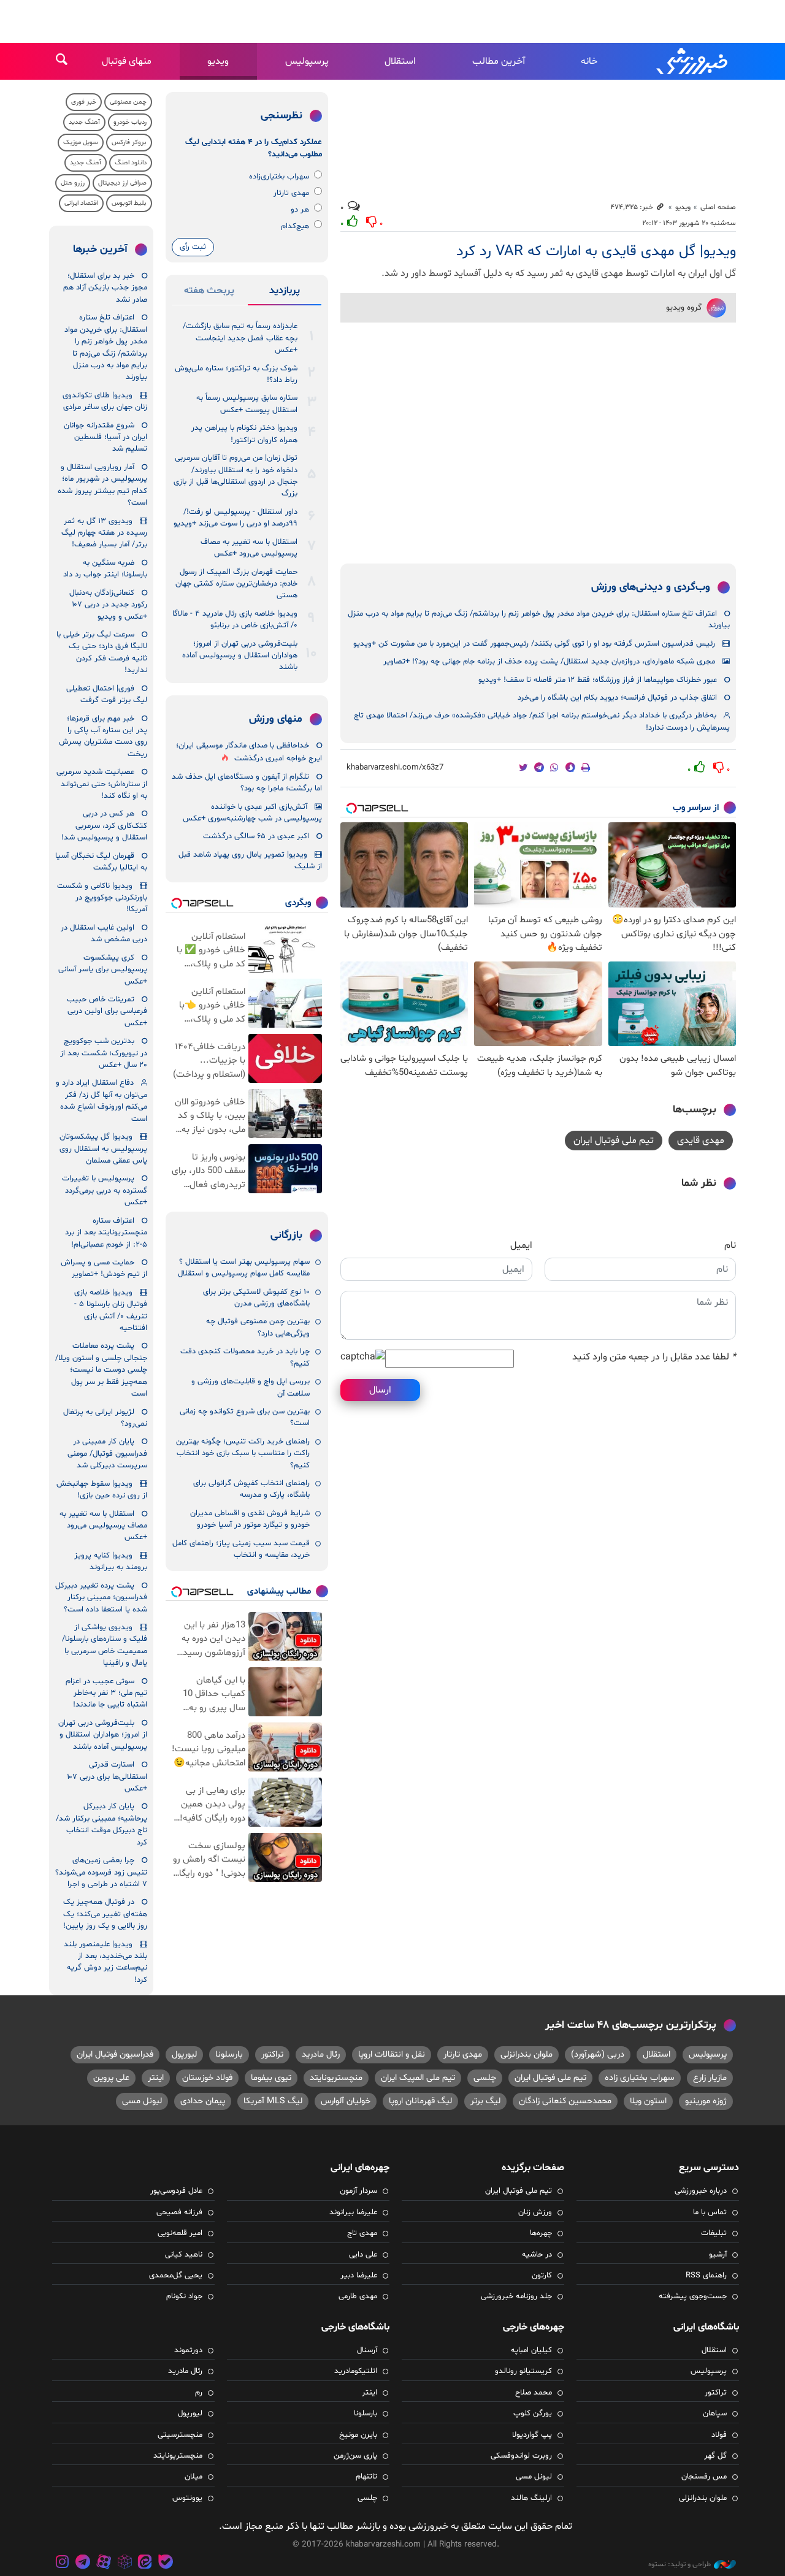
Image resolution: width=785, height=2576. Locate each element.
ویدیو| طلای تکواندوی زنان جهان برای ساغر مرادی (105, 401)
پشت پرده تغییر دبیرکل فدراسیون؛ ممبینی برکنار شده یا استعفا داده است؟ (101, 1598)
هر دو (300, 210)
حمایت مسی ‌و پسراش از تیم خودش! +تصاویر (104, 1268)
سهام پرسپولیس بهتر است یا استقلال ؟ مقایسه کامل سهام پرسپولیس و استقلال (244, 1268)
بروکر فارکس (129, 143)
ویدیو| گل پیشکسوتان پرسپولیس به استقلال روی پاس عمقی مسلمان (103, 1149)
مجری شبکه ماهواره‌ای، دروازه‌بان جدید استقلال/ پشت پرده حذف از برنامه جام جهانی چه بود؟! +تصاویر (549, 662)
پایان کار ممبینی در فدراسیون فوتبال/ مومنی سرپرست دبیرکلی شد (107, 1454)
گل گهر (715, 2456)
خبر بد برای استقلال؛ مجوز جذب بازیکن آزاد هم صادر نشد (105, 288)
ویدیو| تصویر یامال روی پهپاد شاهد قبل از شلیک (250, 861)
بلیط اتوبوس (129, 203)
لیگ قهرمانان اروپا (420, 2101)
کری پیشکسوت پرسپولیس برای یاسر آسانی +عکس (103, 970)
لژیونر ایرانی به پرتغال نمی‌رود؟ (105, 1418)
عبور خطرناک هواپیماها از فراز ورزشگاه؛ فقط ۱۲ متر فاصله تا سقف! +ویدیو (598, 680)
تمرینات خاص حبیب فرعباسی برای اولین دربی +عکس (107, 1011)
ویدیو (218, 61)
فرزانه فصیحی (179, 2212)
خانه (589, 61)
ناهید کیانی (184, 2255)
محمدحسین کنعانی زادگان (565, 2101)
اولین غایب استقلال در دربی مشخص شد (104, 934)
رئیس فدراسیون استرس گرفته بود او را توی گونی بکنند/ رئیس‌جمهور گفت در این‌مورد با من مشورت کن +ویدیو (534, 644)
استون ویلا (648, 2101)
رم (199, 2393)
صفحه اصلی (718, 207)
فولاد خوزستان (207, 2078)
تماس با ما (710, 2212)
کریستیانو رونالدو (523, 2371)
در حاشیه (537, 2255)
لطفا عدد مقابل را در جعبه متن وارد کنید (654, 1357)
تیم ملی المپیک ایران (418, 2078)
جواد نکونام (184, 2296)
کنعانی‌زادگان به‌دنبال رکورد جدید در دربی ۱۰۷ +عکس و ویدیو (108, 605)
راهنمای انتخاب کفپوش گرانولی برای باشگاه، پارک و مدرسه (251, 1489)
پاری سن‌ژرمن (355, 2456)
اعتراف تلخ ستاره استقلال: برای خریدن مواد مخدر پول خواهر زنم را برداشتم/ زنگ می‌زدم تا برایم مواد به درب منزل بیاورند (539, 620)
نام (730, 1245)
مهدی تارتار (291, 193)
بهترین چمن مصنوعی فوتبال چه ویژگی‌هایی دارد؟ (258, 1327)
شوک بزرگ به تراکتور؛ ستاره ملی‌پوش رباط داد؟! (236, 374)
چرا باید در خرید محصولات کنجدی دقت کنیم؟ (245, 1357)
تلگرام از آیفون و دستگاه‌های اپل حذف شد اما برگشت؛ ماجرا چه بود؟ (247, 783)
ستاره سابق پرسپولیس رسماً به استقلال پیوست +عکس (247, 404)
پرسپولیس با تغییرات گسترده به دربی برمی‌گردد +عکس (105, 1191)
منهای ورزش (276, 719)
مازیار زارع (710, 2078)
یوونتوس (187, 2498)
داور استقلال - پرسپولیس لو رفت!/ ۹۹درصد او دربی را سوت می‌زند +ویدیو (235, 518)
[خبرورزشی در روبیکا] (124, 2563)
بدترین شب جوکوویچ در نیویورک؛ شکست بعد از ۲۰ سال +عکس (104, 1053)
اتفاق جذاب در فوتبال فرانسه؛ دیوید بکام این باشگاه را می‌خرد (617, 698)
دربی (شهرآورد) (598, 2054)
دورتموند (188, 2350)
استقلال (400, 61)
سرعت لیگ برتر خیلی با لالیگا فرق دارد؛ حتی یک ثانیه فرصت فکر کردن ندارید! (102, 652)
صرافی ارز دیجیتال (122, 183)
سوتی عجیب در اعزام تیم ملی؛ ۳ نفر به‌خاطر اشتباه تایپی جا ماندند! (106, 1693)
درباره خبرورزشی (701, 2191)
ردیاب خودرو (130, 122)
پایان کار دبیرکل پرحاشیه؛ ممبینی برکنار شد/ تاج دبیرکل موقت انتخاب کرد (101, 1824)
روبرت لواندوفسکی (521, 2456)
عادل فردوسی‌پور (176, 2191)
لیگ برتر (485, 2101)
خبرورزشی (693, 61)
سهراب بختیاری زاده (640, 2078)
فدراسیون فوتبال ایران (115, 2054)
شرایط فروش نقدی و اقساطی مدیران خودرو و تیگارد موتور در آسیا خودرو (250, 1519)
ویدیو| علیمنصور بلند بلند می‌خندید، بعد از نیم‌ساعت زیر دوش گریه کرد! (105, 1962)
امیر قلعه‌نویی (180, 2233)
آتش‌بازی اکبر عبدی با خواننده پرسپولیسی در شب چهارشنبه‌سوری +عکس (252, 813)
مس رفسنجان (704, 2477)
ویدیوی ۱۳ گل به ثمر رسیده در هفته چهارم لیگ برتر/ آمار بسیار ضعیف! (104, 533)
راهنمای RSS (706, 2276)
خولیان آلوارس (346, 2101)
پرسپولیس (307, 61)
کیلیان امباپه (531, 2350)
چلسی (485, 2078)
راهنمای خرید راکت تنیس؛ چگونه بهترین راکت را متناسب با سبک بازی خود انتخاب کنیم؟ (243, 1454)
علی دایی (363, 2255)
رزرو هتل (73, 183)
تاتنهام (366, 2477)
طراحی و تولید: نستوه (680, 2564)
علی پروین (111, 2078)
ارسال (380, 1390)
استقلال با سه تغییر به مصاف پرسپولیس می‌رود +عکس (249, 548)
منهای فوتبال (127, 61)
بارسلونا (229, 2054)
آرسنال (367, 2350)
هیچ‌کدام (295, 226)
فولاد (719, 2435)
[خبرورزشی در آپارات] (104, 2563)
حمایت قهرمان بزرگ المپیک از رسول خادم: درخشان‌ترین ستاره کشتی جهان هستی (236, 584)
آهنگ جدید (84, 122)
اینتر (156, 2078)
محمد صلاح (534, 2393)
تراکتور (272, 2054)
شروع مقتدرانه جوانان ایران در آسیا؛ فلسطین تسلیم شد (105, 438)
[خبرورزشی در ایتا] (145, 2563)
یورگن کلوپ (533, 2414)
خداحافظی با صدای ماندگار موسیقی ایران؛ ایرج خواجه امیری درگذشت (249, 752)
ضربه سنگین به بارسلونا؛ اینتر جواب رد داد (105, 569)
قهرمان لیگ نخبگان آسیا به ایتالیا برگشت (101, 862)
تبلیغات (714, 2233)
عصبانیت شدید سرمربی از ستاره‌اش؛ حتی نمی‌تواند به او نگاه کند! (102, 784)
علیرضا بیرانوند (353, 2212)
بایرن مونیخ (358, 2435)
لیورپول (184, 2054)
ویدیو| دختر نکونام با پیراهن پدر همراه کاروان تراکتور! (244, 434)
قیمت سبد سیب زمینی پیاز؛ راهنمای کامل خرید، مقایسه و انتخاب (241, 1549)
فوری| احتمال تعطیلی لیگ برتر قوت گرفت (107, 694)
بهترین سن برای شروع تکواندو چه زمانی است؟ (245, 1417)
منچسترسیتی (180, 2435)
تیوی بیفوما (271, 2078)
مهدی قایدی (701, 1141)
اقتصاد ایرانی (81, 203)
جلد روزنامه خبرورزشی (516, 2296)
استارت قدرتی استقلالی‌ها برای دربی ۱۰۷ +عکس (107, 1777)
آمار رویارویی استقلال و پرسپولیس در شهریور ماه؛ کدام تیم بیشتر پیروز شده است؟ (102, 485)
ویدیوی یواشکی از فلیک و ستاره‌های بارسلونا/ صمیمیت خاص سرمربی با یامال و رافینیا (105, 1645)
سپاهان (715, 2414)
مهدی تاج (362, 2233)
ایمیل (521, 1245)
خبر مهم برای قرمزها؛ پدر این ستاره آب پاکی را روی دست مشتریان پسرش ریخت (103, 736)
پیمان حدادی (203, 2101)
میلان (193, 2477)
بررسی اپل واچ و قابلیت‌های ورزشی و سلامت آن (251, 1387)
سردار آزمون (358, 2191)
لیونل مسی (142, 2101)
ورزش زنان (535, 2212)
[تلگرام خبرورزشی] (83, 2563)
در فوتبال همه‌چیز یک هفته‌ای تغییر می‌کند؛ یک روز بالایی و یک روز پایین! (105, 1914)
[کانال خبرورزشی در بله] (166, 2563)
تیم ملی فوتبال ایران (614, 1141)
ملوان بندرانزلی (527, 2054)
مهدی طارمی (358, 2296)
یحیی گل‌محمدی (176, 2276)
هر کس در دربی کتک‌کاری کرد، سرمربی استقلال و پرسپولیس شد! (104, 826)
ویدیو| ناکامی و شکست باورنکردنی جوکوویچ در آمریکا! (102, 898)
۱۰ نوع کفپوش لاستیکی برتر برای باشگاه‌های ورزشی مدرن (256, 1298)
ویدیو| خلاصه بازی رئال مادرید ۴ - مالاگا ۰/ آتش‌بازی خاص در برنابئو (235, 620)
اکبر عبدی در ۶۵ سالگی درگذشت (256, 836)
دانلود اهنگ (131, 163)
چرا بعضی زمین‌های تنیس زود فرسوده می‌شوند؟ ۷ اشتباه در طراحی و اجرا (101, 1872)
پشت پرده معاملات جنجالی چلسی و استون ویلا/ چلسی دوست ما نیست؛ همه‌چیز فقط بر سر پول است (101, 1370)
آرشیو (718, 2255)
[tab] (285, 293)
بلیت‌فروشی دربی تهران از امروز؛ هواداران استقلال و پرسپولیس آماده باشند (240, 656)
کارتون (542, 2276)
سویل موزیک (81, 143)
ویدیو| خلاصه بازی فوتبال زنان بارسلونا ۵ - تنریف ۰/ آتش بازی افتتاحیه (111, 1310)
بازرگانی (286, 1236)
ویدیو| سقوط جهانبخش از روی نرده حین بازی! (102, 1490)
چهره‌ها (541, 2233)
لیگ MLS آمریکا (273, 2101)
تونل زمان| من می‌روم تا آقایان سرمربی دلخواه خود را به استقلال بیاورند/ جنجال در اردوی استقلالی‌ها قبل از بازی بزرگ (235, 476)
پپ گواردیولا (532, 2435)
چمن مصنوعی (128, 102)
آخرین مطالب (499, 61)
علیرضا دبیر (359, 2276)
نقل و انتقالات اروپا (392, 2054)
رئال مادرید (321, 2054)
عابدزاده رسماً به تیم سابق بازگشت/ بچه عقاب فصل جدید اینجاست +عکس (240, 338)
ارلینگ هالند (531, 2498)
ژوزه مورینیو (706, 2101)
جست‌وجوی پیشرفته (693, 2296)
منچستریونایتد (336, 2078)
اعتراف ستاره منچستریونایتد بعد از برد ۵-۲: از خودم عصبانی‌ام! (106, 1233)
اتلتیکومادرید (356, 2371)
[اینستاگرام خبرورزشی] (63, 2563)
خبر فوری (84, 102)
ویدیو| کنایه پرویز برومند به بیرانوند (111, 1561)
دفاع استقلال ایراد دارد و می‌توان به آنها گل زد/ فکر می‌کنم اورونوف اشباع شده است (101, 1101)
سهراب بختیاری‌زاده (279, 177)
